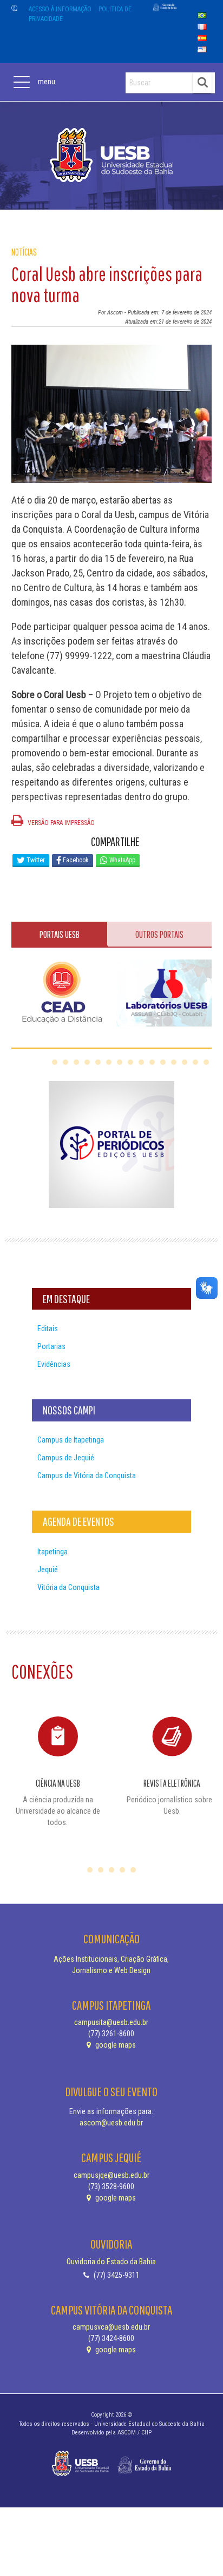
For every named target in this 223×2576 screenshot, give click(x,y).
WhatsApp (122, 860)
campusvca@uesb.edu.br (111, 2327)
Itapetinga (53, 1552)
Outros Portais (159, 934)
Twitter (35, 860)
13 (185, 1062)
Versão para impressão (60, 823)
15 (206, 1062)
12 (174, 1062)
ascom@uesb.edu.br (111, 2123)
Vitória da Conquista (68, 1587)
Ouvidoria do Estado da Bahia (111, 2262)
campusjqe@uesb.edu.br (111, 2175)
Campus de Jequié (66, 1458)
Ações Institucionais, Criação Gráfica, (111, 1959)
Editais (48, 1329)
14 (195, 1062)
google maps (115, 2045)
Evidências (54, 1364)
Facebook (75, 860)
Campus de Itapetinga (71, 1440)
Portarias (51, 1346)
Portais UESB (60, 934)
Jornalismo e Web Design (111, 1970)
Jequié (48, 1569)
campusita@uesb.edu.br (111, 2022)
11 (163, 1062)
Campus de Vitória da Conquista (87, 1475)
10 (152, 1062)
